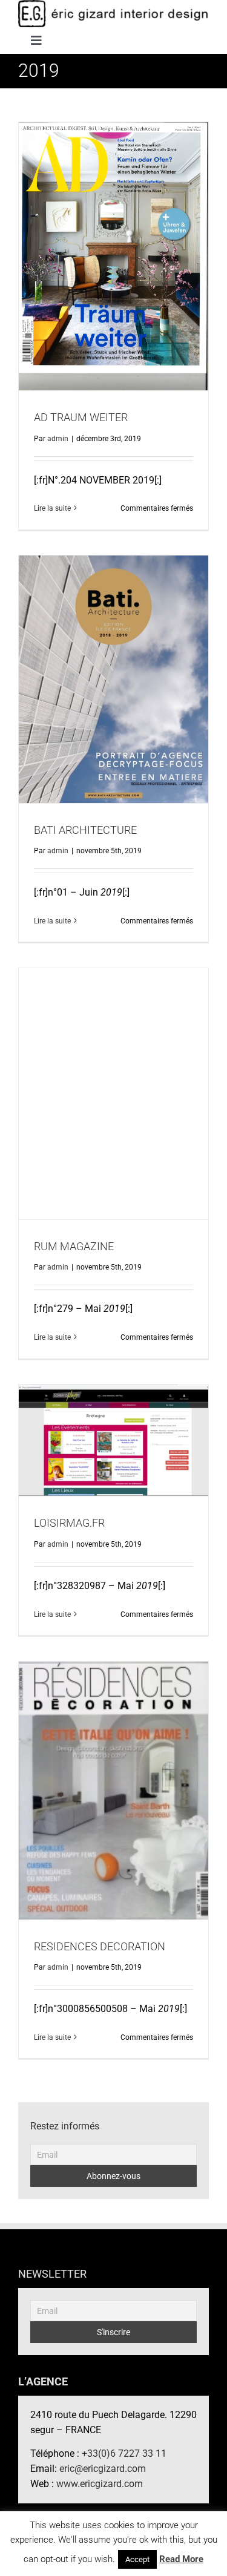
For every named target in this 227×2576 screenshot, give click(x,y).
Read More (181, 2559)
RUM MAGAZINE (113, 1084)
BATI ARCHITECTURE (113, 669)
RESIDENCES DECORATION (113, 1781)
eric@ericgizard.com (103, 2469)
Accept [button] (137, 2559)
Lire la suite (52, 508)
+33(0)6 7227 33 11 (124, 2453)
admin (58, 439)
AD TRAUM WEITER (113, 246)
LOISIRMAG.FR (113, 1431)
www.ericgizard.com (100, 2484)
